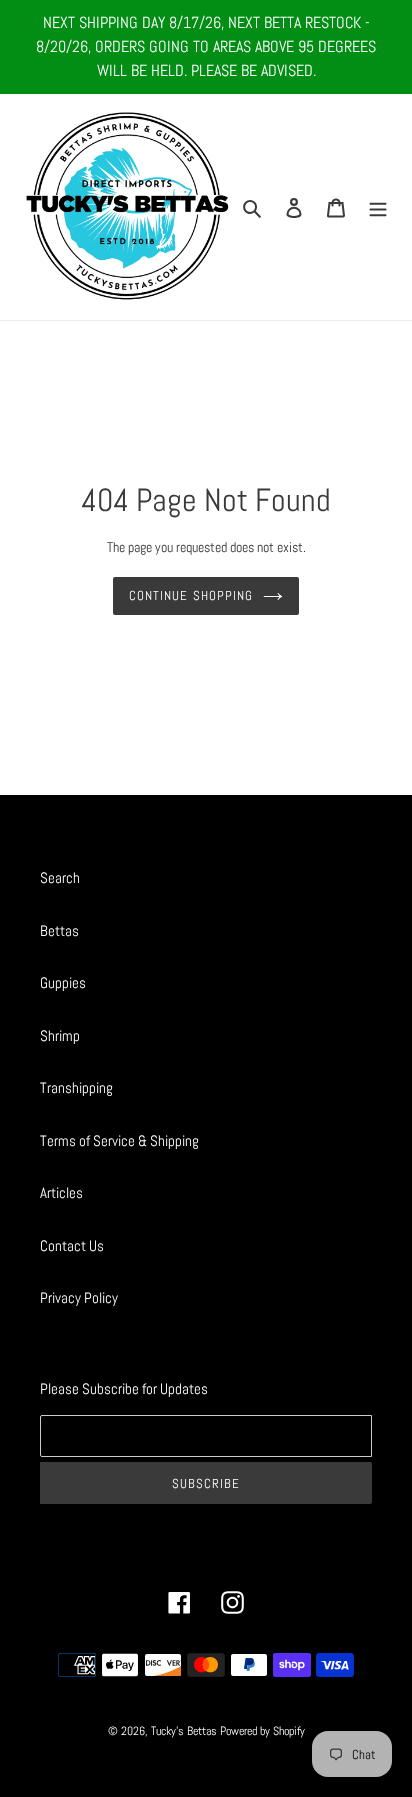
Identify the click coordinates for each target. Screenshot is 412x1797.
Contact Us (72, 1245)
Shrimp (60, 1035)
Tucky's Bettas (184, 1731)
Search (60, 877)
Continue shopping (191, 595)
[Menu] (378, 207)
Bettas (59, 930)
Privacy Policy (79, 1297)
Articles (61, 1192)
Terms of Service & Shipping (119, 1140)
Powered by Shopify (262, 1731)
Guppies (63, 982)
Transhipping (76, 1087)
